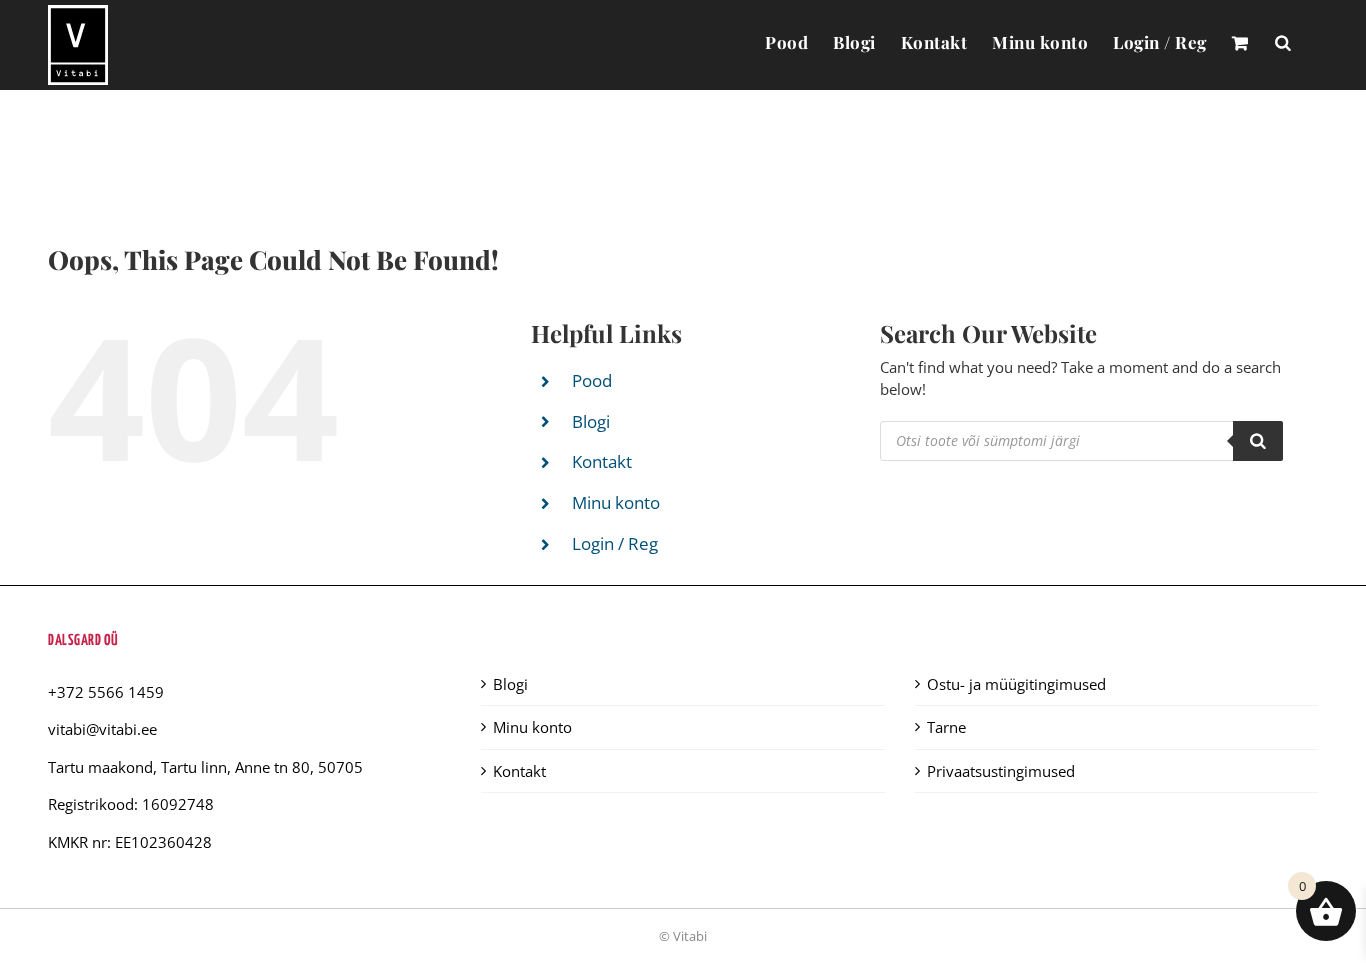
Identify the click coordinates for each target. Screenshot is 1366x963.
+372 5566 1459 (106, 692)
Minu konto (616, 502)
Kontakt (602, 461)
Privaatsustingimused (1001, 771)
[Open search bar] (1283, 42)
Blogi (591, 421)
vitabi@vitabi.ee (102, 729)
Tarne (946, 727)
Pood (592, 380)
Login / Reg (615, 543)
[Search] (1258, 441)
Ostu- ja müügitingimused (1016, 684)
